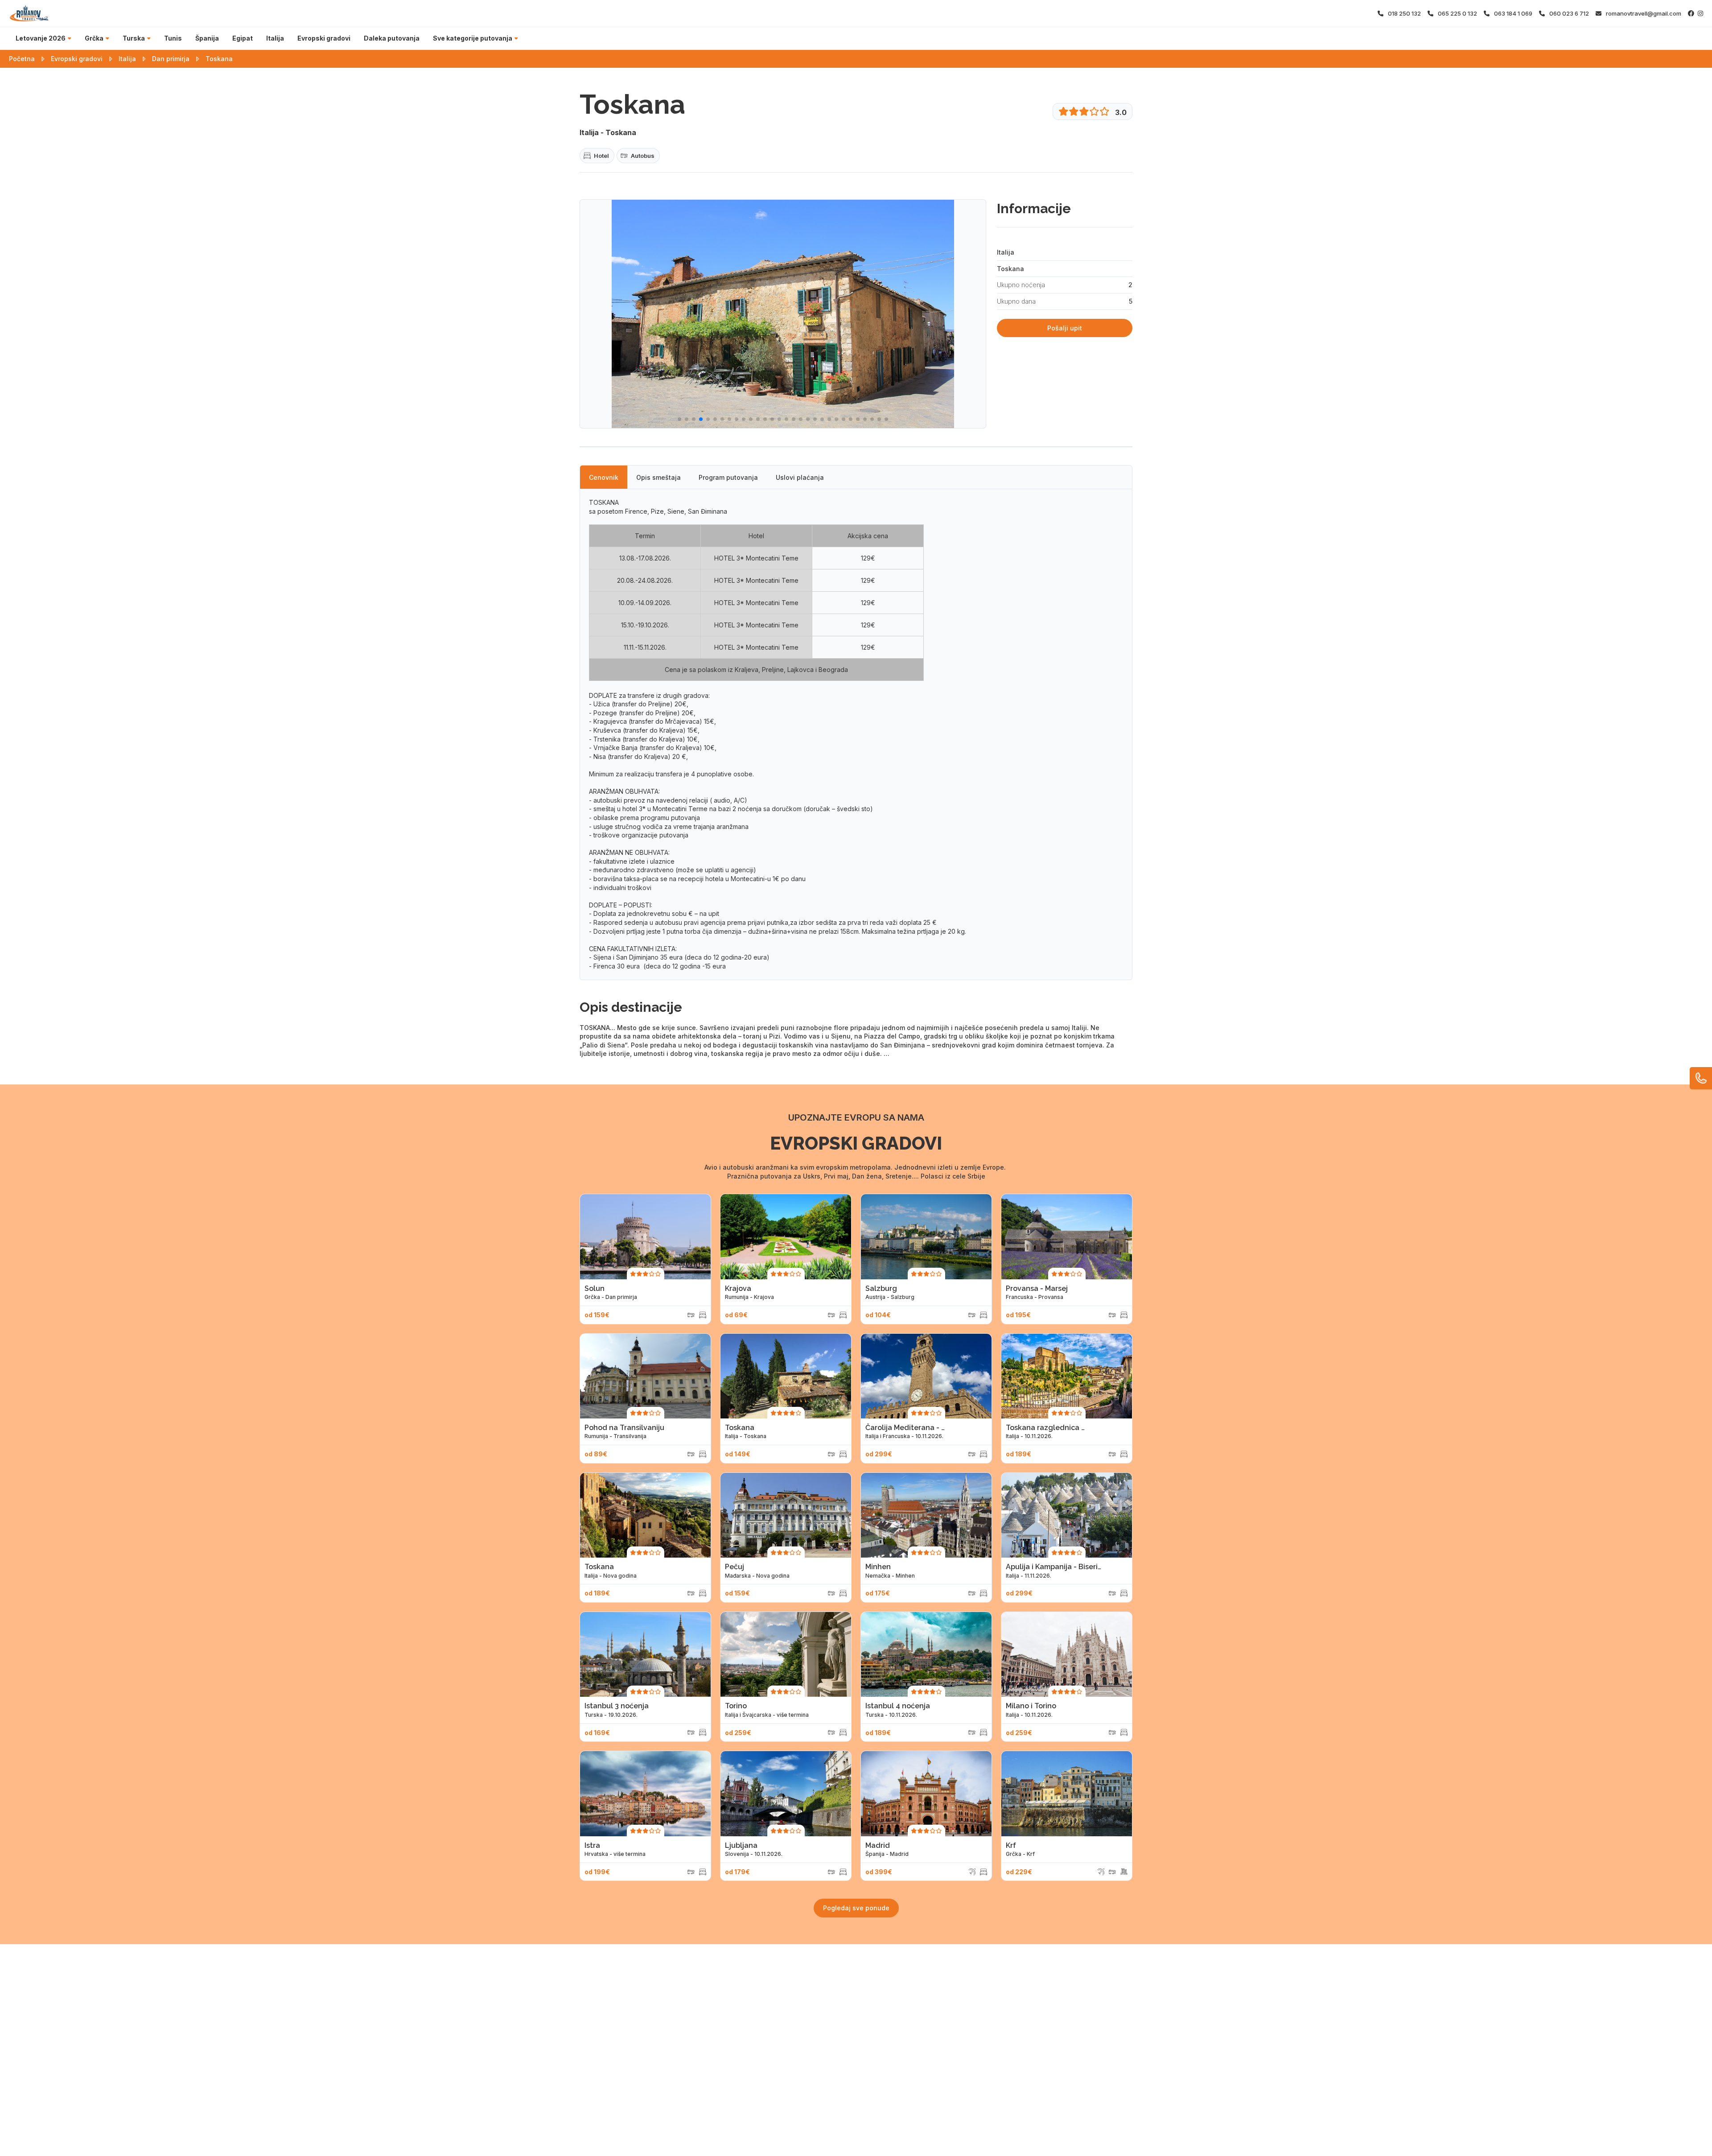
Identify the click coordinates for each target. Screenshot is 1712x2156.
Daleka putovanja (392, 38)
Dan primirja (171, 59)
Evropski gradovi (324, 38)
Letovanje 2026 (41, 38)
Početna (22, 59)
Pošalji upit (1065, 328)
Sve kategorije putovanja (473, 38)
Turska (134, 38)
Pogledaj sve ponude (856, 1908)
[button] (679, 419)
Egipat (243, 38)
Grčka (94, 38)
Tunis (173, 38)
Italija (275, 38)
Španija (207, 38)
